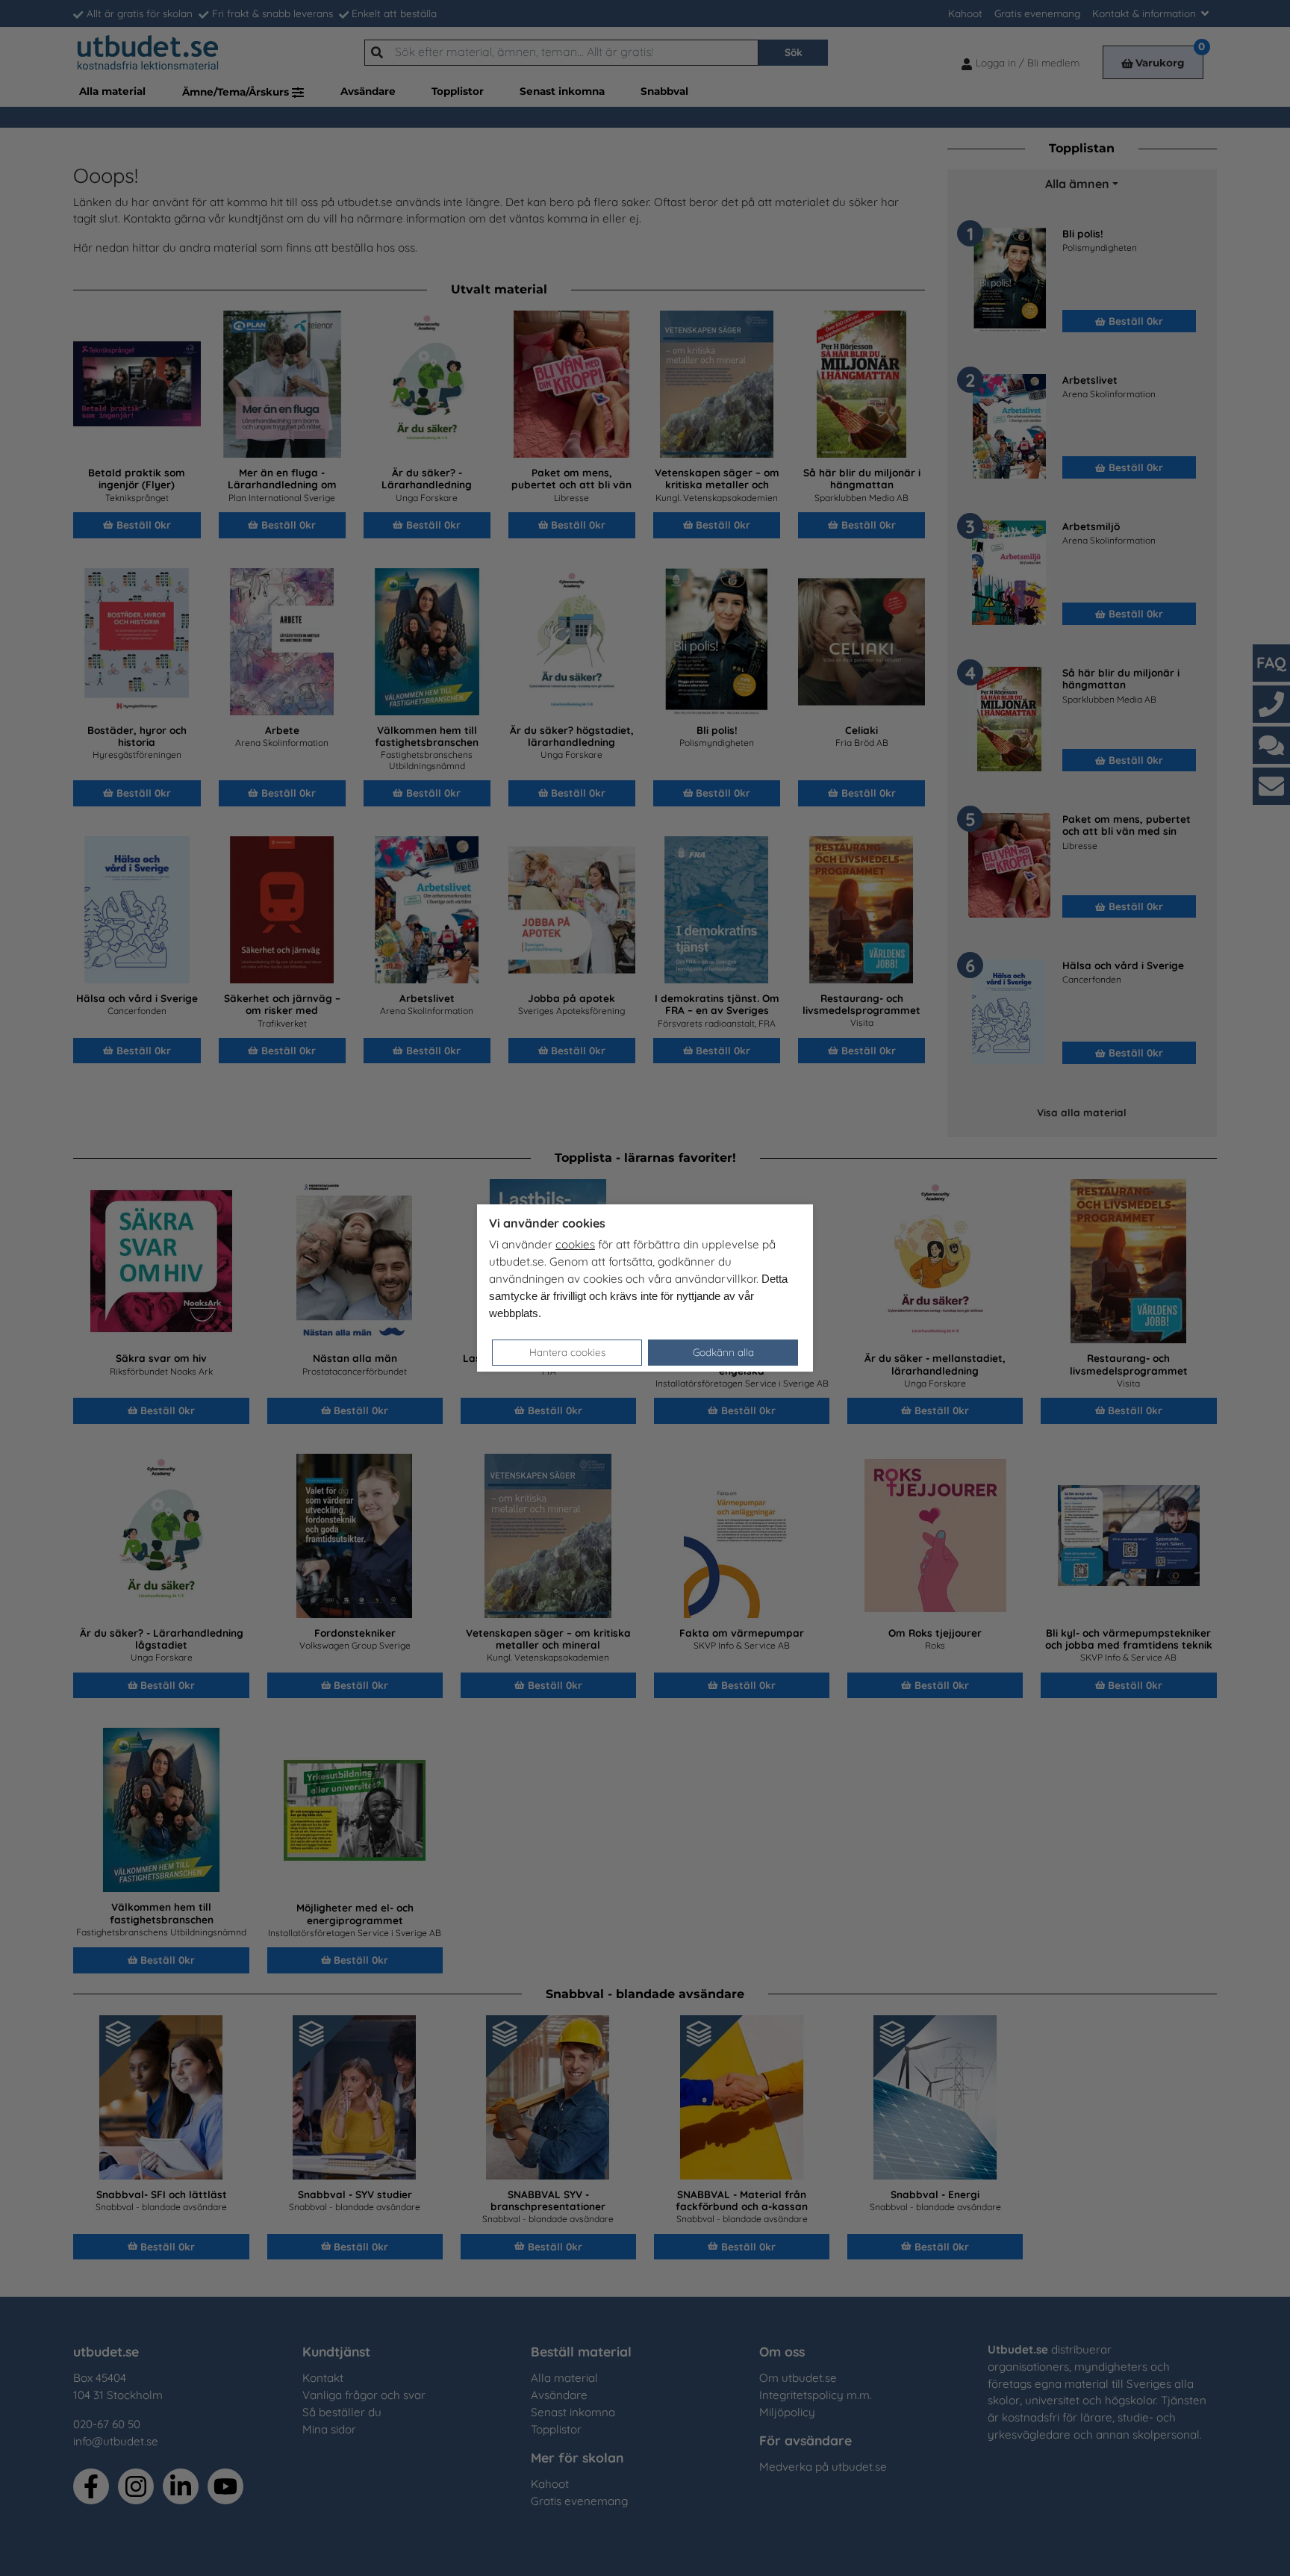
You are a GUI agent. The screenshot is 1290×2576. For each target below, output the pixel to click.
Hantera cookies (567, 1352)
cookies (575, 1244)
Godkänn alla (723, 1352)
